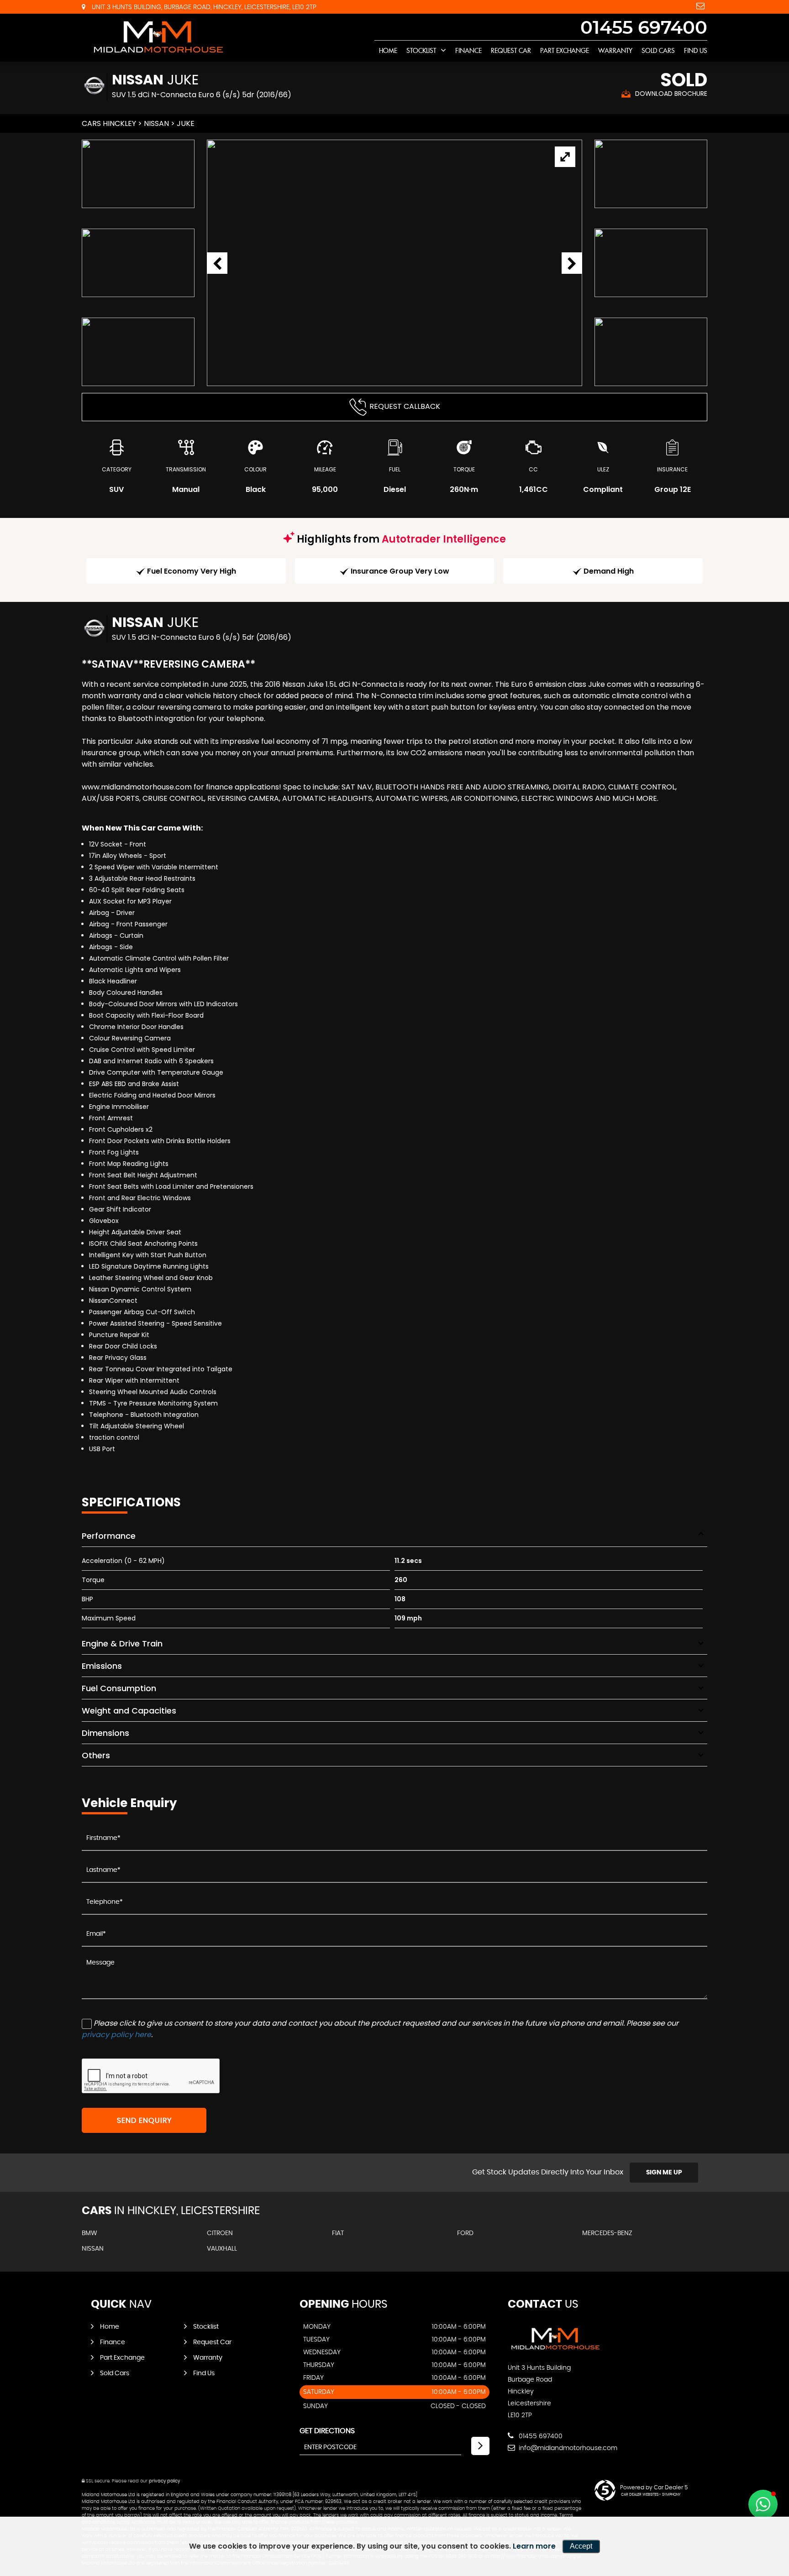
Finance (468, 51)
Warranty (615, 51)
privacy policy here (116, 2035)
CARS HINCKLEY (109, 123)
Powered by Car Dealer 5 (654, 2487)
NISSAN (156, 123)
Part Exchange (565, 51)
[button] (763, 2504)
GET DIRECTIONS (327, 2431)
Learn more (534, 2546)
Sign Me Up (664, 2173)
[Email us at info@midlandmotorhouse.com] (700, 6)
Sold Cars (658, 51)
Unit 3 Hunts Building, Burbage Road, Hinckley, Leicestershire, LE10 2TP (203, 7)
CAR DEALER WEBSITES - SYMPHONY (651, 2495)
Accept (581, 2546)
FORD (465, 2233)
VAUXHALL (222, 2249)
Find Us (696, 51)
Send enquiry (144, 2121)
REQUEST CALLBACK (405, 406)
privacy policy (164, 2481)
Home (388, 51)
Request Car (511, 51)
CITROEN (220, 2233)
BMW (89, 2233)
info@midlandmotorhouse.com (567, 2448)
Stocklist (421, 51)
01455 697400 (644, 28)
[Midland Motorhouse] (157, 37)
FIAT (338, 2233)
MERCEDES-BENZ (607, 2233)
